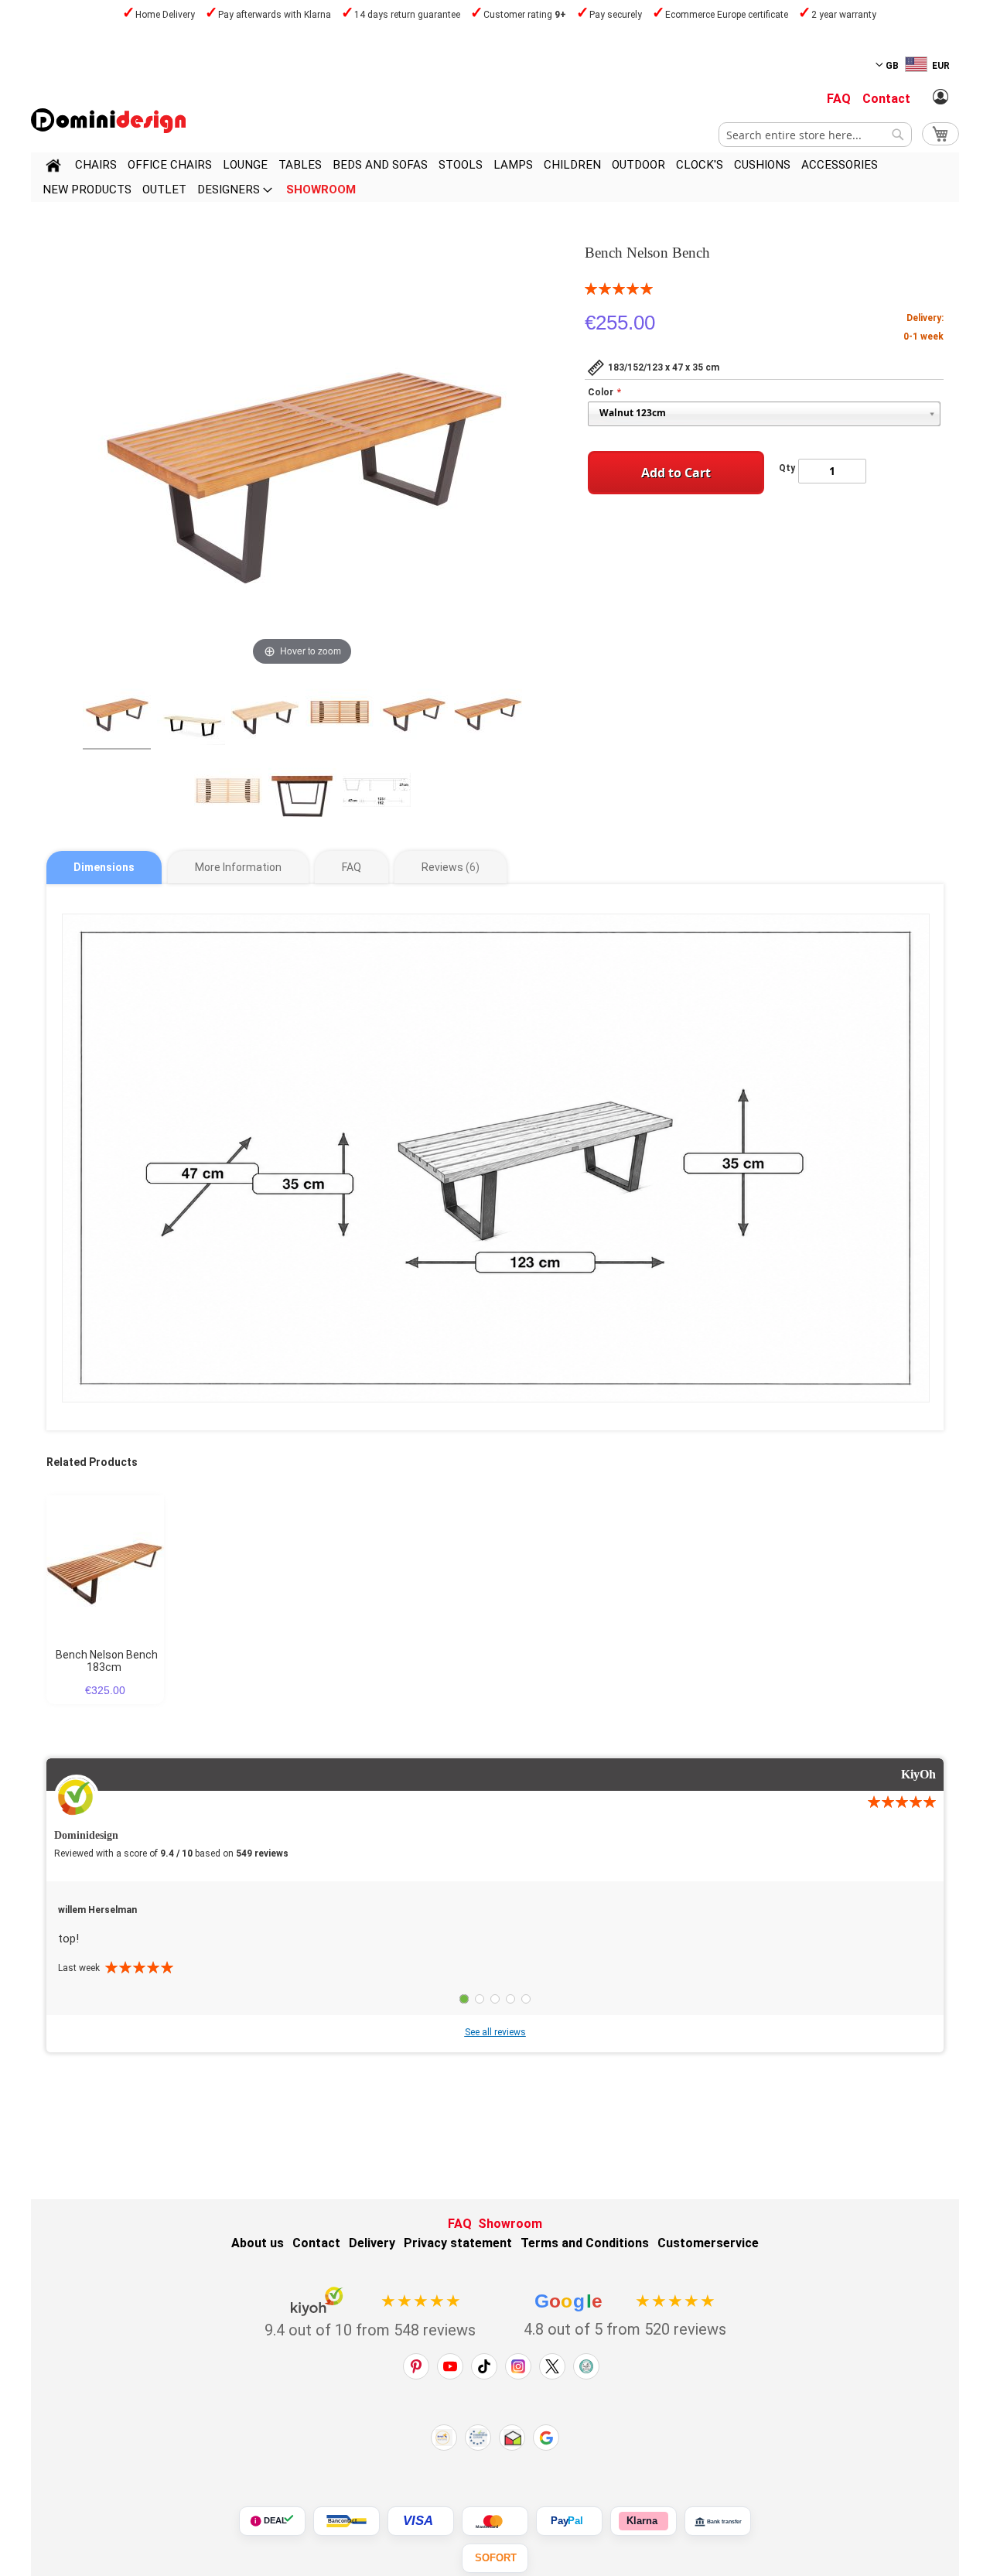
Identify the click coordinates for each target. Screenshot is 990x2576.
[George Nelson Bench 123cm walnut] (414, 713)
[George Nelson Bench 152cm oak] (191, 713)
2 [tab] (480, 1999)
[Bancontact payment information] (346, 2521)
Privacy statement (458, 2243)
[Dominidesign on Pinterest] (416, 2366)
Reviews (449, 867)
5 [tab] (526, 1999)
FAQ (839, 99)
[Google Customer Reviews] (546, 2438)
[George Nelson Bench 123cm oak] (265, 713)
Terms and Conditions (585, 2243)
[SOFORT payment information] (495, 2558)
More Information (238, 867)
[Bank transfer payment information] (718, 2521)
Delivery (372, 2243)
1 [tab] (464, 1999)
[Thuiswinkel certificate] (512, 2438)
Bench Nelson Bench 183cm (107, 1661)
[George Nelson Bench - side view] (302, 792)
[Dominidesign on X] (552, 2366)
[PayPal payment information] (569, 2521)
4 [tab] (510, 1999)
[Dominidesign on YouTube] (450, 2366)
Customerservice (708, 2243)
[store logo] (108, 121)
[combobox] (815, 135)
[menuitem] (96, 165)
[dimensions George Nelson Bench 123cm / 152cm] (377, 792)
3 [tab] (495, 1999)
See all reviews (495, 2032)
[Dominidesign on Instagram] (518, 2366)
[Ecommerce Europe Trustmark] (478, 2438)
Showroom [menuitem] (321, 190)
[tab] (104, 868)
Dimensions (104, 867)
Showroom (510, 2224)
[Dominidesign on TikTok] (484, 2366)
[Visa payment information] (421, 2521)
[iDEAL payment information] (272, 2521)
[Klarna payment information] (643, 2521)
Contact (886, 99)
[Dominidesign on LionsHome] (586, 2366)
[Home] (53, 168)
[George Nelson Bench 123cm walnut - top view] (340, 713)
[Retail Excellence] (444, 2438)
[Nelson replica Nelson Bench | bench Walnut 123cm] (117, 713)
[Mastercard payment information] (495, 2521)
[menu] (495, 177)
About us (258, 2243)
